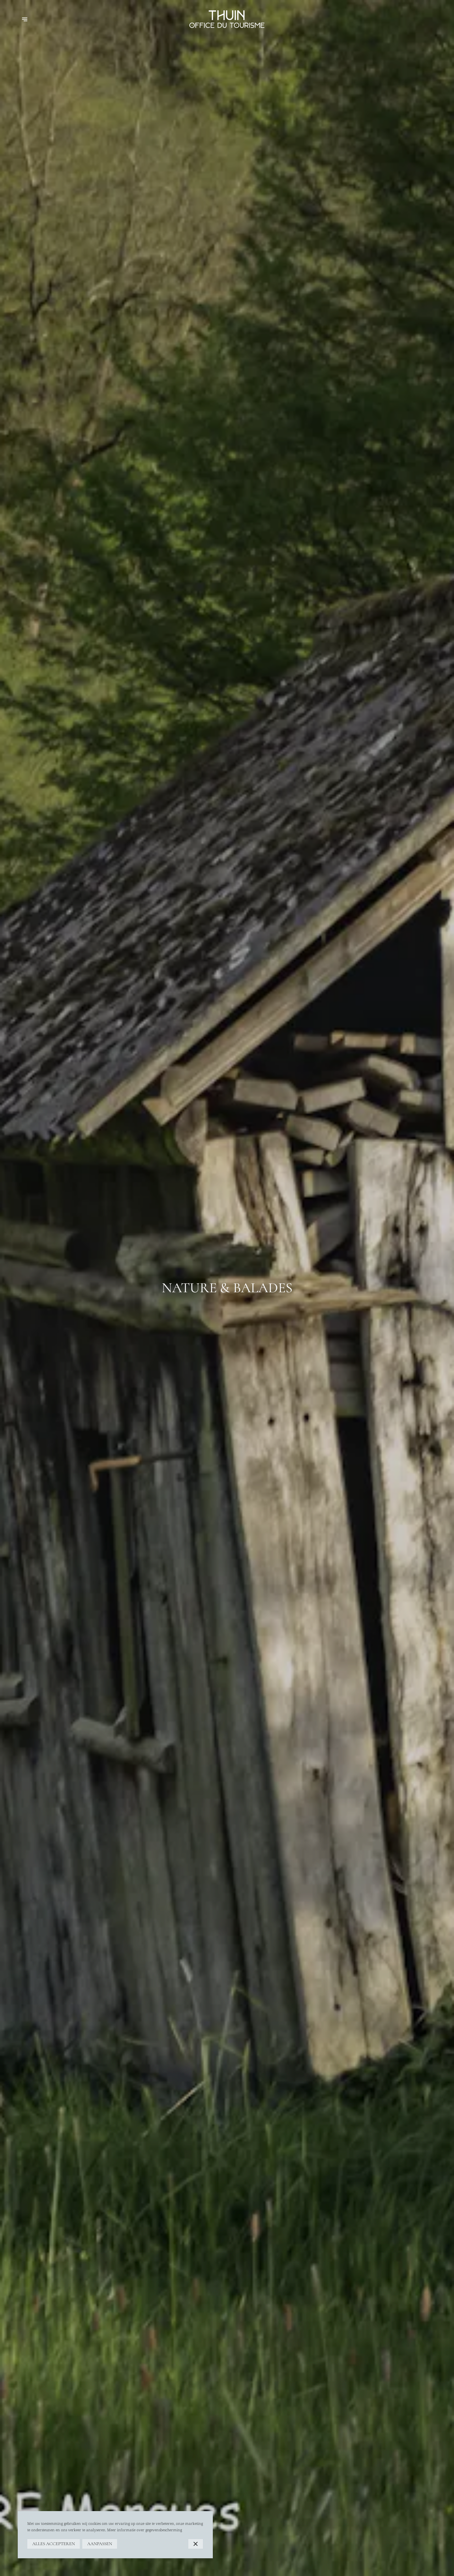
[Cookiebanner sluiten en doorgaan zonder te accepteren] (196, 2544)
